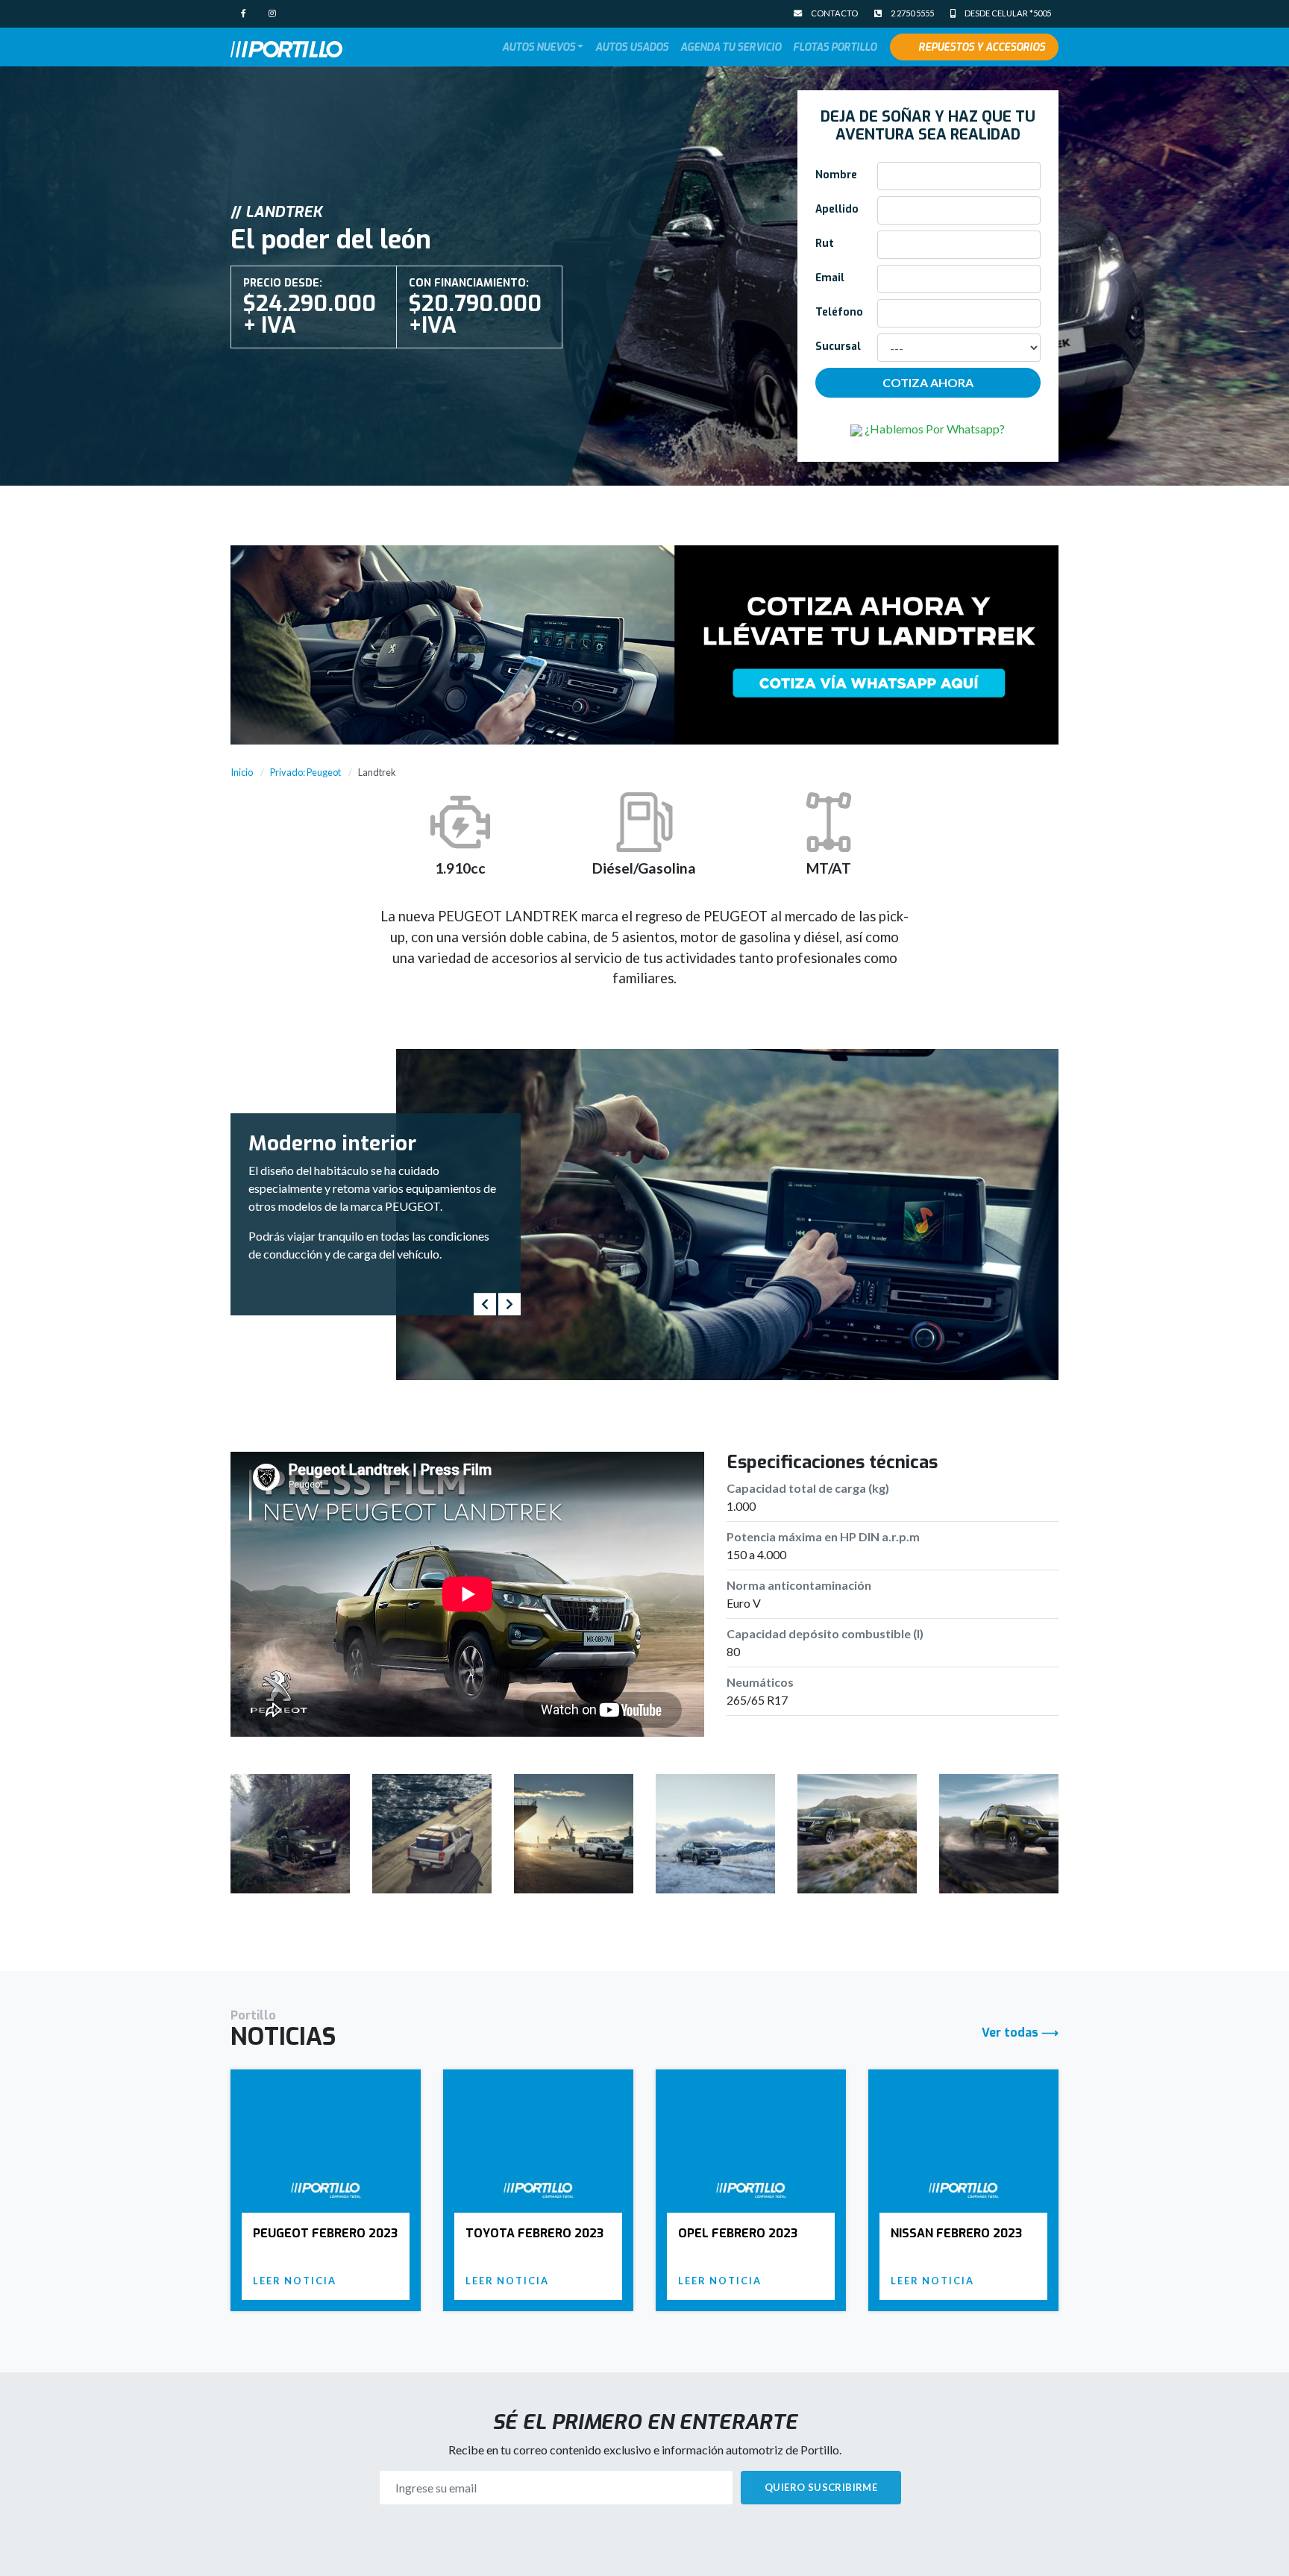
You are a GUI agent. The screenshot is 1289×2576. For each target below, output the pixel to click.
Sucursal (838, 346)
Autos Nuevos (539, 47)
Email (830, 278)
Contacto (834, 13)
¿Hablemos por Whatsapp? (934, 429)
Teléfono (839, 312)
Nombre (836, 175)
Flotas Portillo (835, 47)
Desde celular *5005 (1007, 13)
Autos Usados (632, 47)
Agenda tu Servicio (731, 47)
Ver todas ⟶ (1020, 2033)
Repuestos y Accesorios (982, 47)
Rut (825, 243)
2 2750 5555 (912, 13)
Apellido (837, 209)
